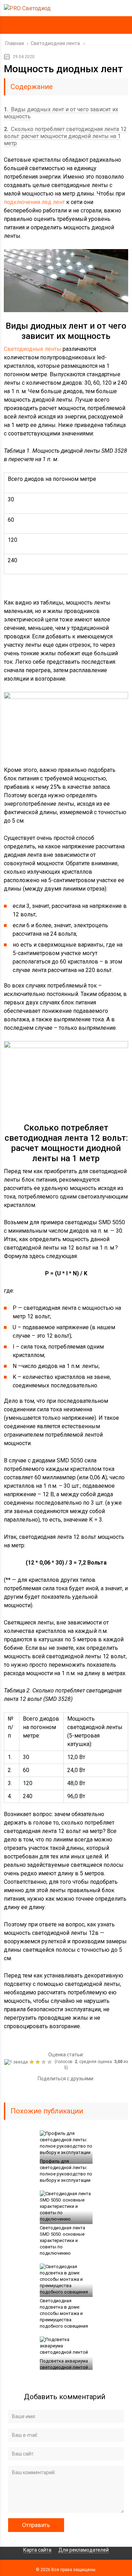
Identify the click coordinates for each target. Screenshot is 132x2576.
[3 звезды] (39, 2062)
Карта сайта (37, 2550)
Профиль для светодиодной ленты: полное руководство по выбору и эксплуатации (66, 2171)
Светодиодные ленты (33, 349)
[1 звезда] (17, 2062)
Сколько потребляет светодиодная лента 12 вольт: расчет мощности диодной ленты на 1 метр (65, 136)
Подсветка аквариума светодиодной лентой (64, 2364)
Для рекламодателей (84, 2550)
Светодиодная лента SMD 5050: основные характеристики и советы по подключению (62, 2240)
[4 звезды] (45, 2062)
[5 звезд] (51, 2062)
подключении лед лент (34, 202)
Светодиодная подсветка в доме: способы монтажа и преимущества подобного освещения (64, 2313)
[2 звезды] (33, 2062)
